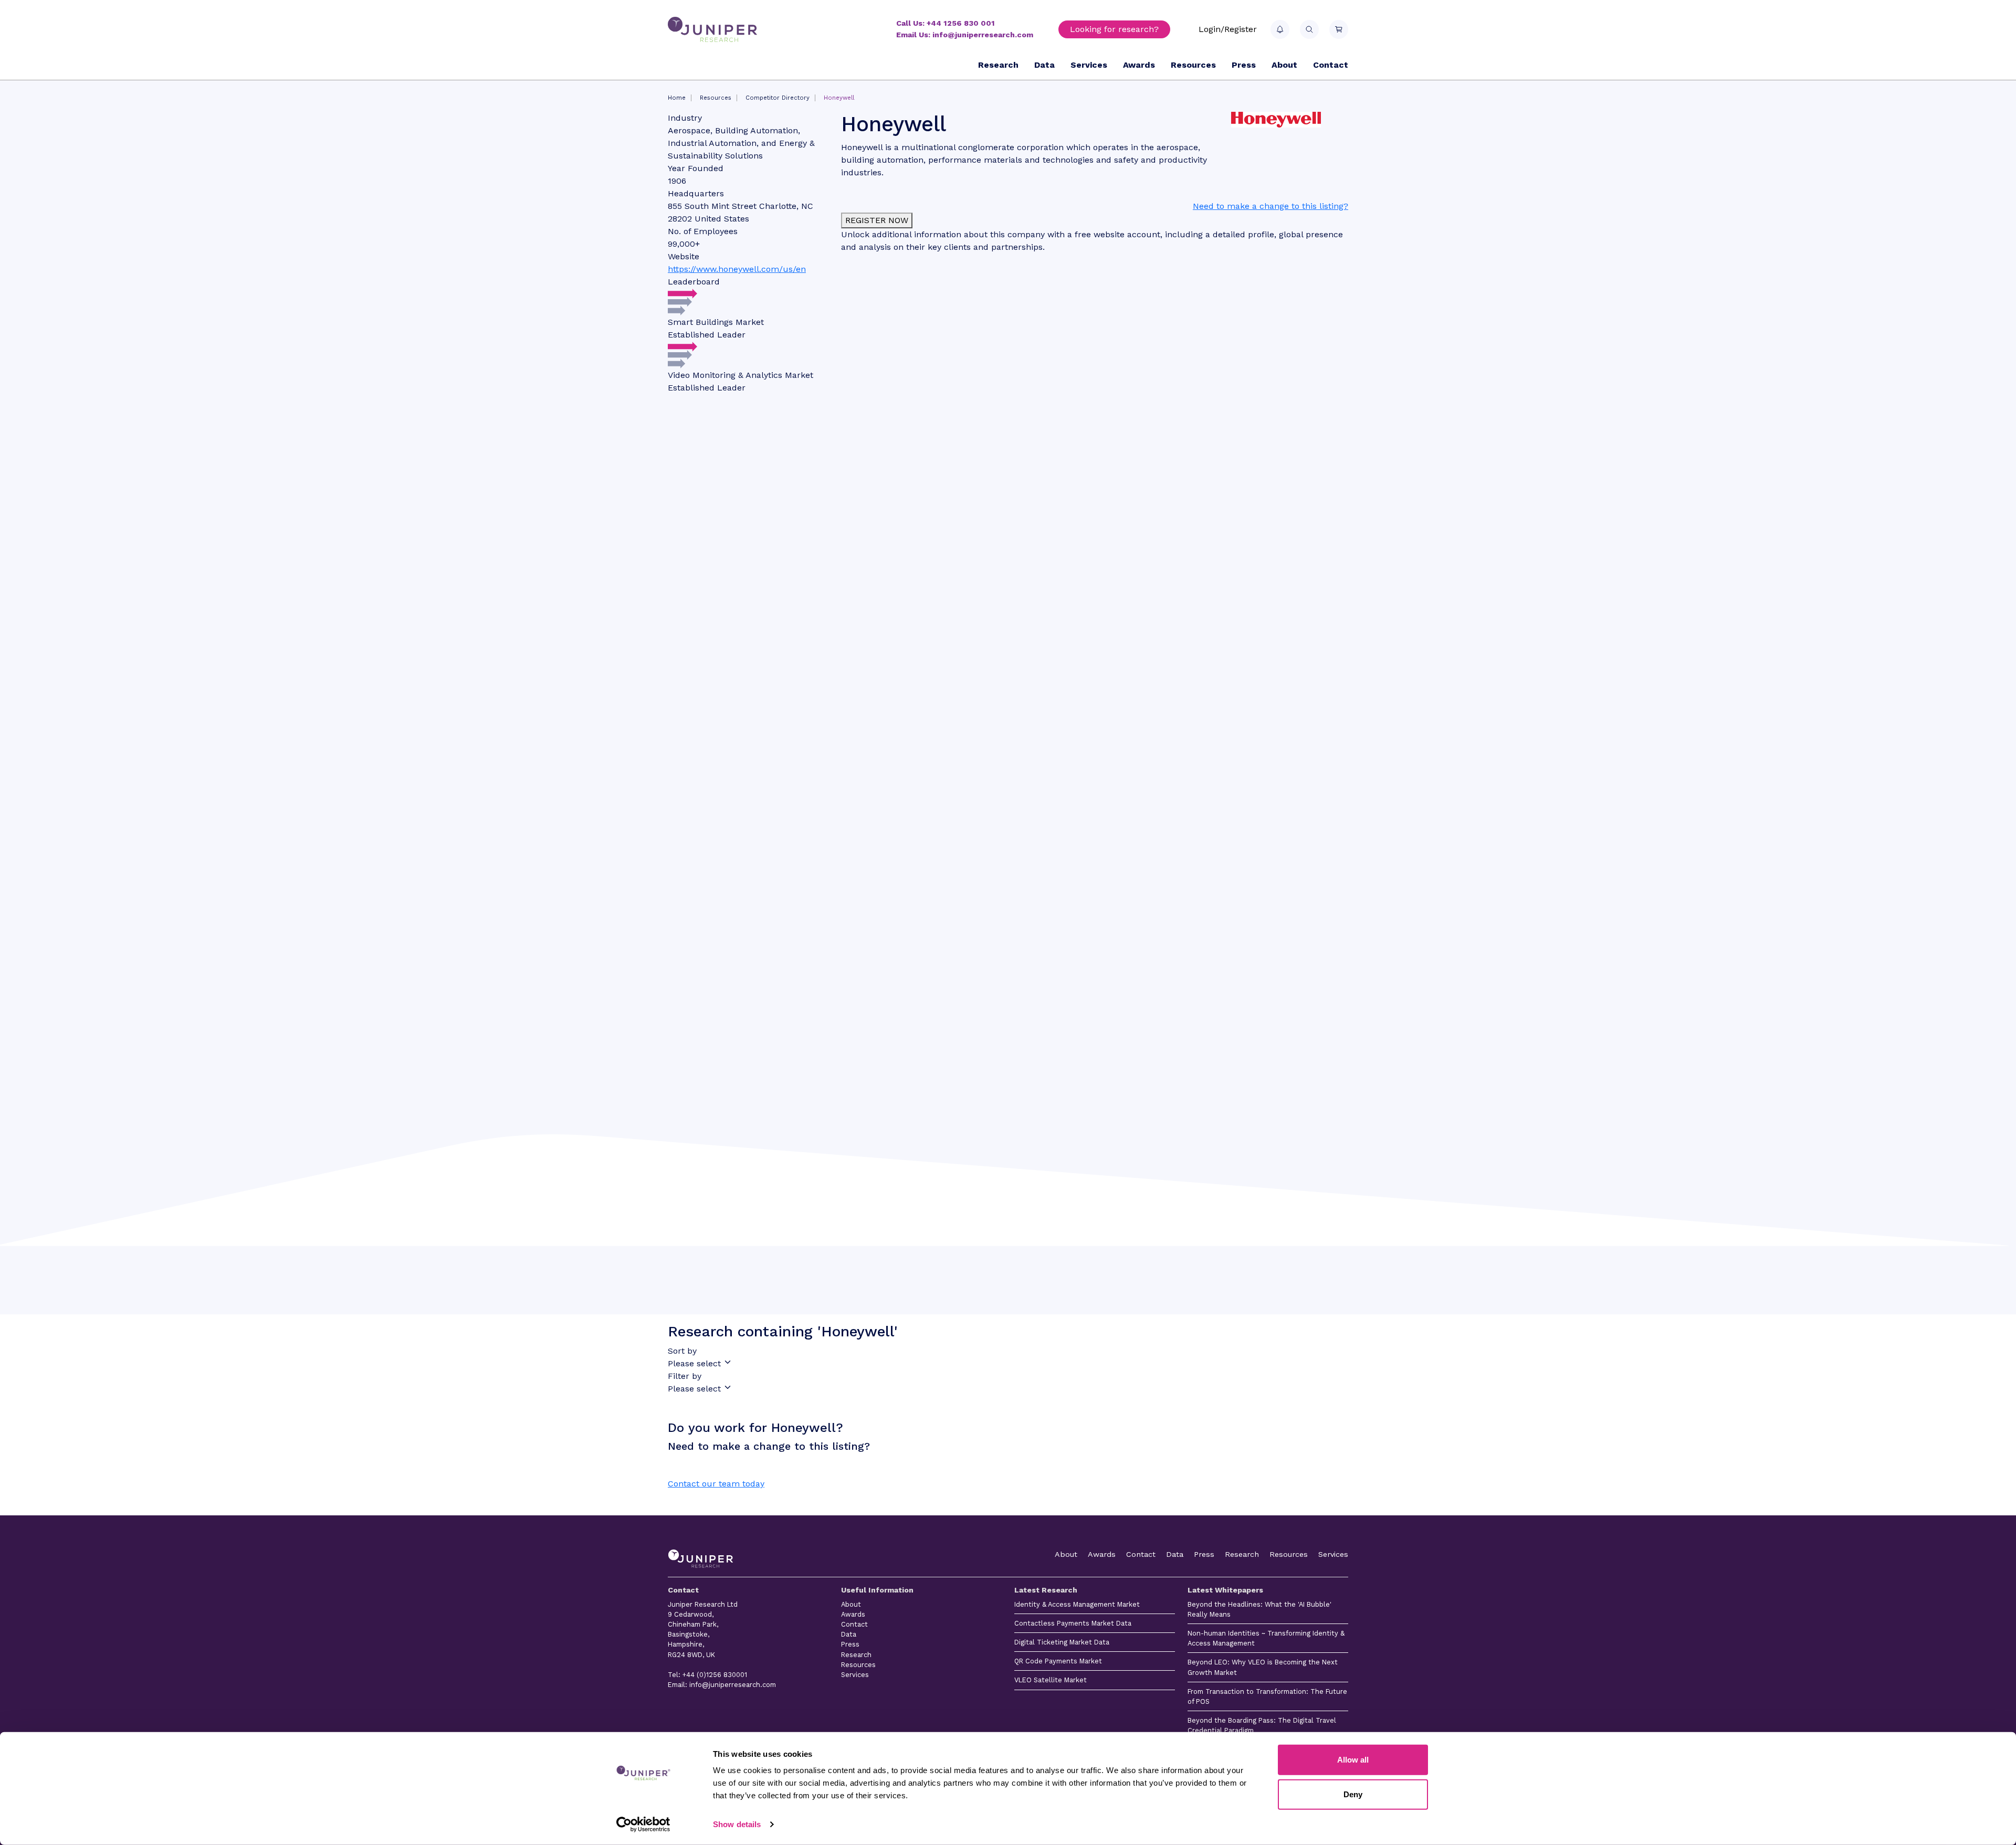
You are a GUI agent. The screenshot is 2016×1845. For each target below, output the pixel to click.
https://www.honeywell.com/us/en (737, 269)
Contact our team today (716, 1484)
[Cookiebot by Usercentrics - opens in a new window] (643, 1825)
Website (684, 256)
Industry (685, 118)
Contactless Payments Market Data (1073, 1623)
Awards (1139, 65)
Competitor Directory (778, 98)
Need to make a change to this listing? (1270, 206)
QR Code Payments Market (1058, 1661)
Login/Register (1228, 29)
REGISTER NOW (877, 220)
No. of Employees (703, 231)
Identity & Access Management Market (1077, 1604)
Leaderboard (694, 282)
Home (677, 98)
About (1284, 65)
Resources (1193, 65)
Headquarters (696, 193)
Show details (737, 1824)
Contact (1331, 65)
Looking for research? (1114, 29)
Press (1244, 65)
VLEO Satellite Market (1051, 1680)
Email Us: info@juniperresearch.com (965, 35)
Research (998, 65)
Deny (1353, 1794)
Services (1089, 65)
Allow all (1353, 1760)
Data (1044, 65)
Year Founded (696, 168)
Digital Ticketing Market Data (1062, 1642)
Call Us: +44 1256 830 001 (946, 23)
